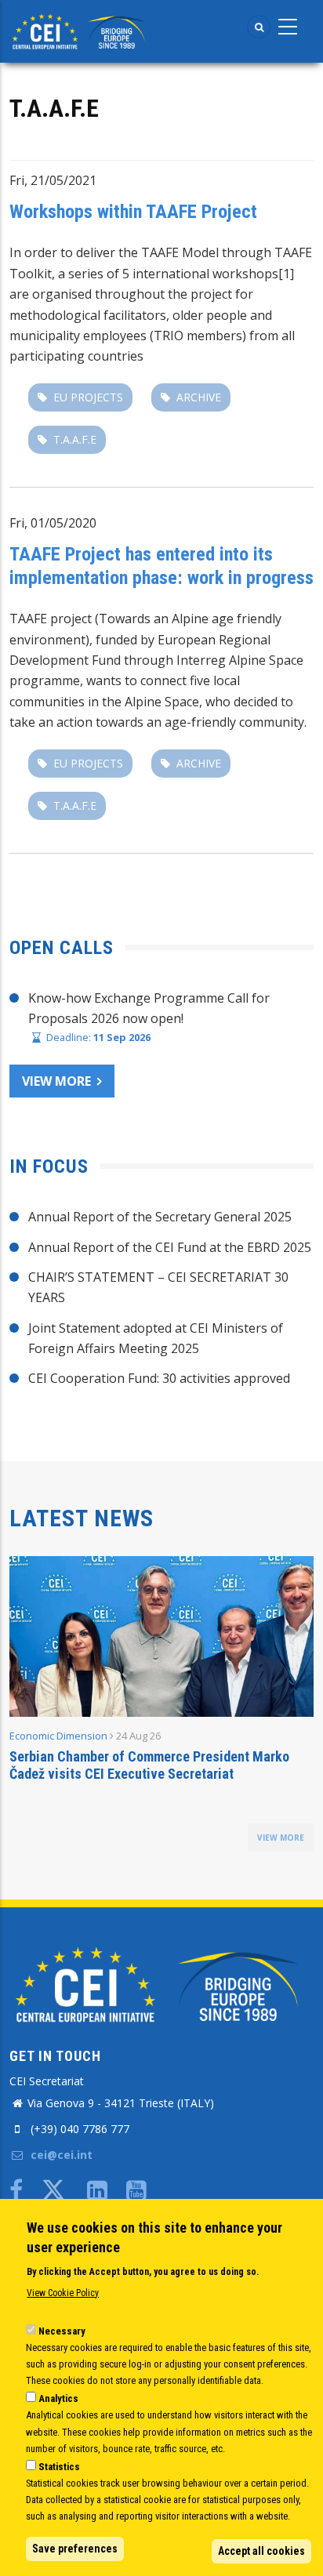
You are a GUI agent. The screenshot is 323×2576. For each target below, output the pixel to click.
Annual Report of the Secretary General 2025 (160, 1217)
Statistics (59, 2467)
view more (281, 1838)
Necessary (62, 2331)
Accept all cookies (261, 2551)
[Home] (81, 30)
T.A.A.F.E (75, 439)
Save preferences (75, 2549)
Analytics (58, 2398)
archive (199, 397)
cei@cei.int (60, 2155)
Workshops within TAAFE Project (133, 212)
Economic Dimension (58, 1736)
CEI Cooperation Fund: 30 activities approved (159, 1378)
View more (56, 1081)
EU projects (88, 397)
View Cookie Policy (63, 2293)
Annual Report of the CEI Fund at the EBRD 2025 (170, 1247)
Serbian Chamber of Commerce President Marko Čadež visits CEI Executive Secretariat (149, 1765)
